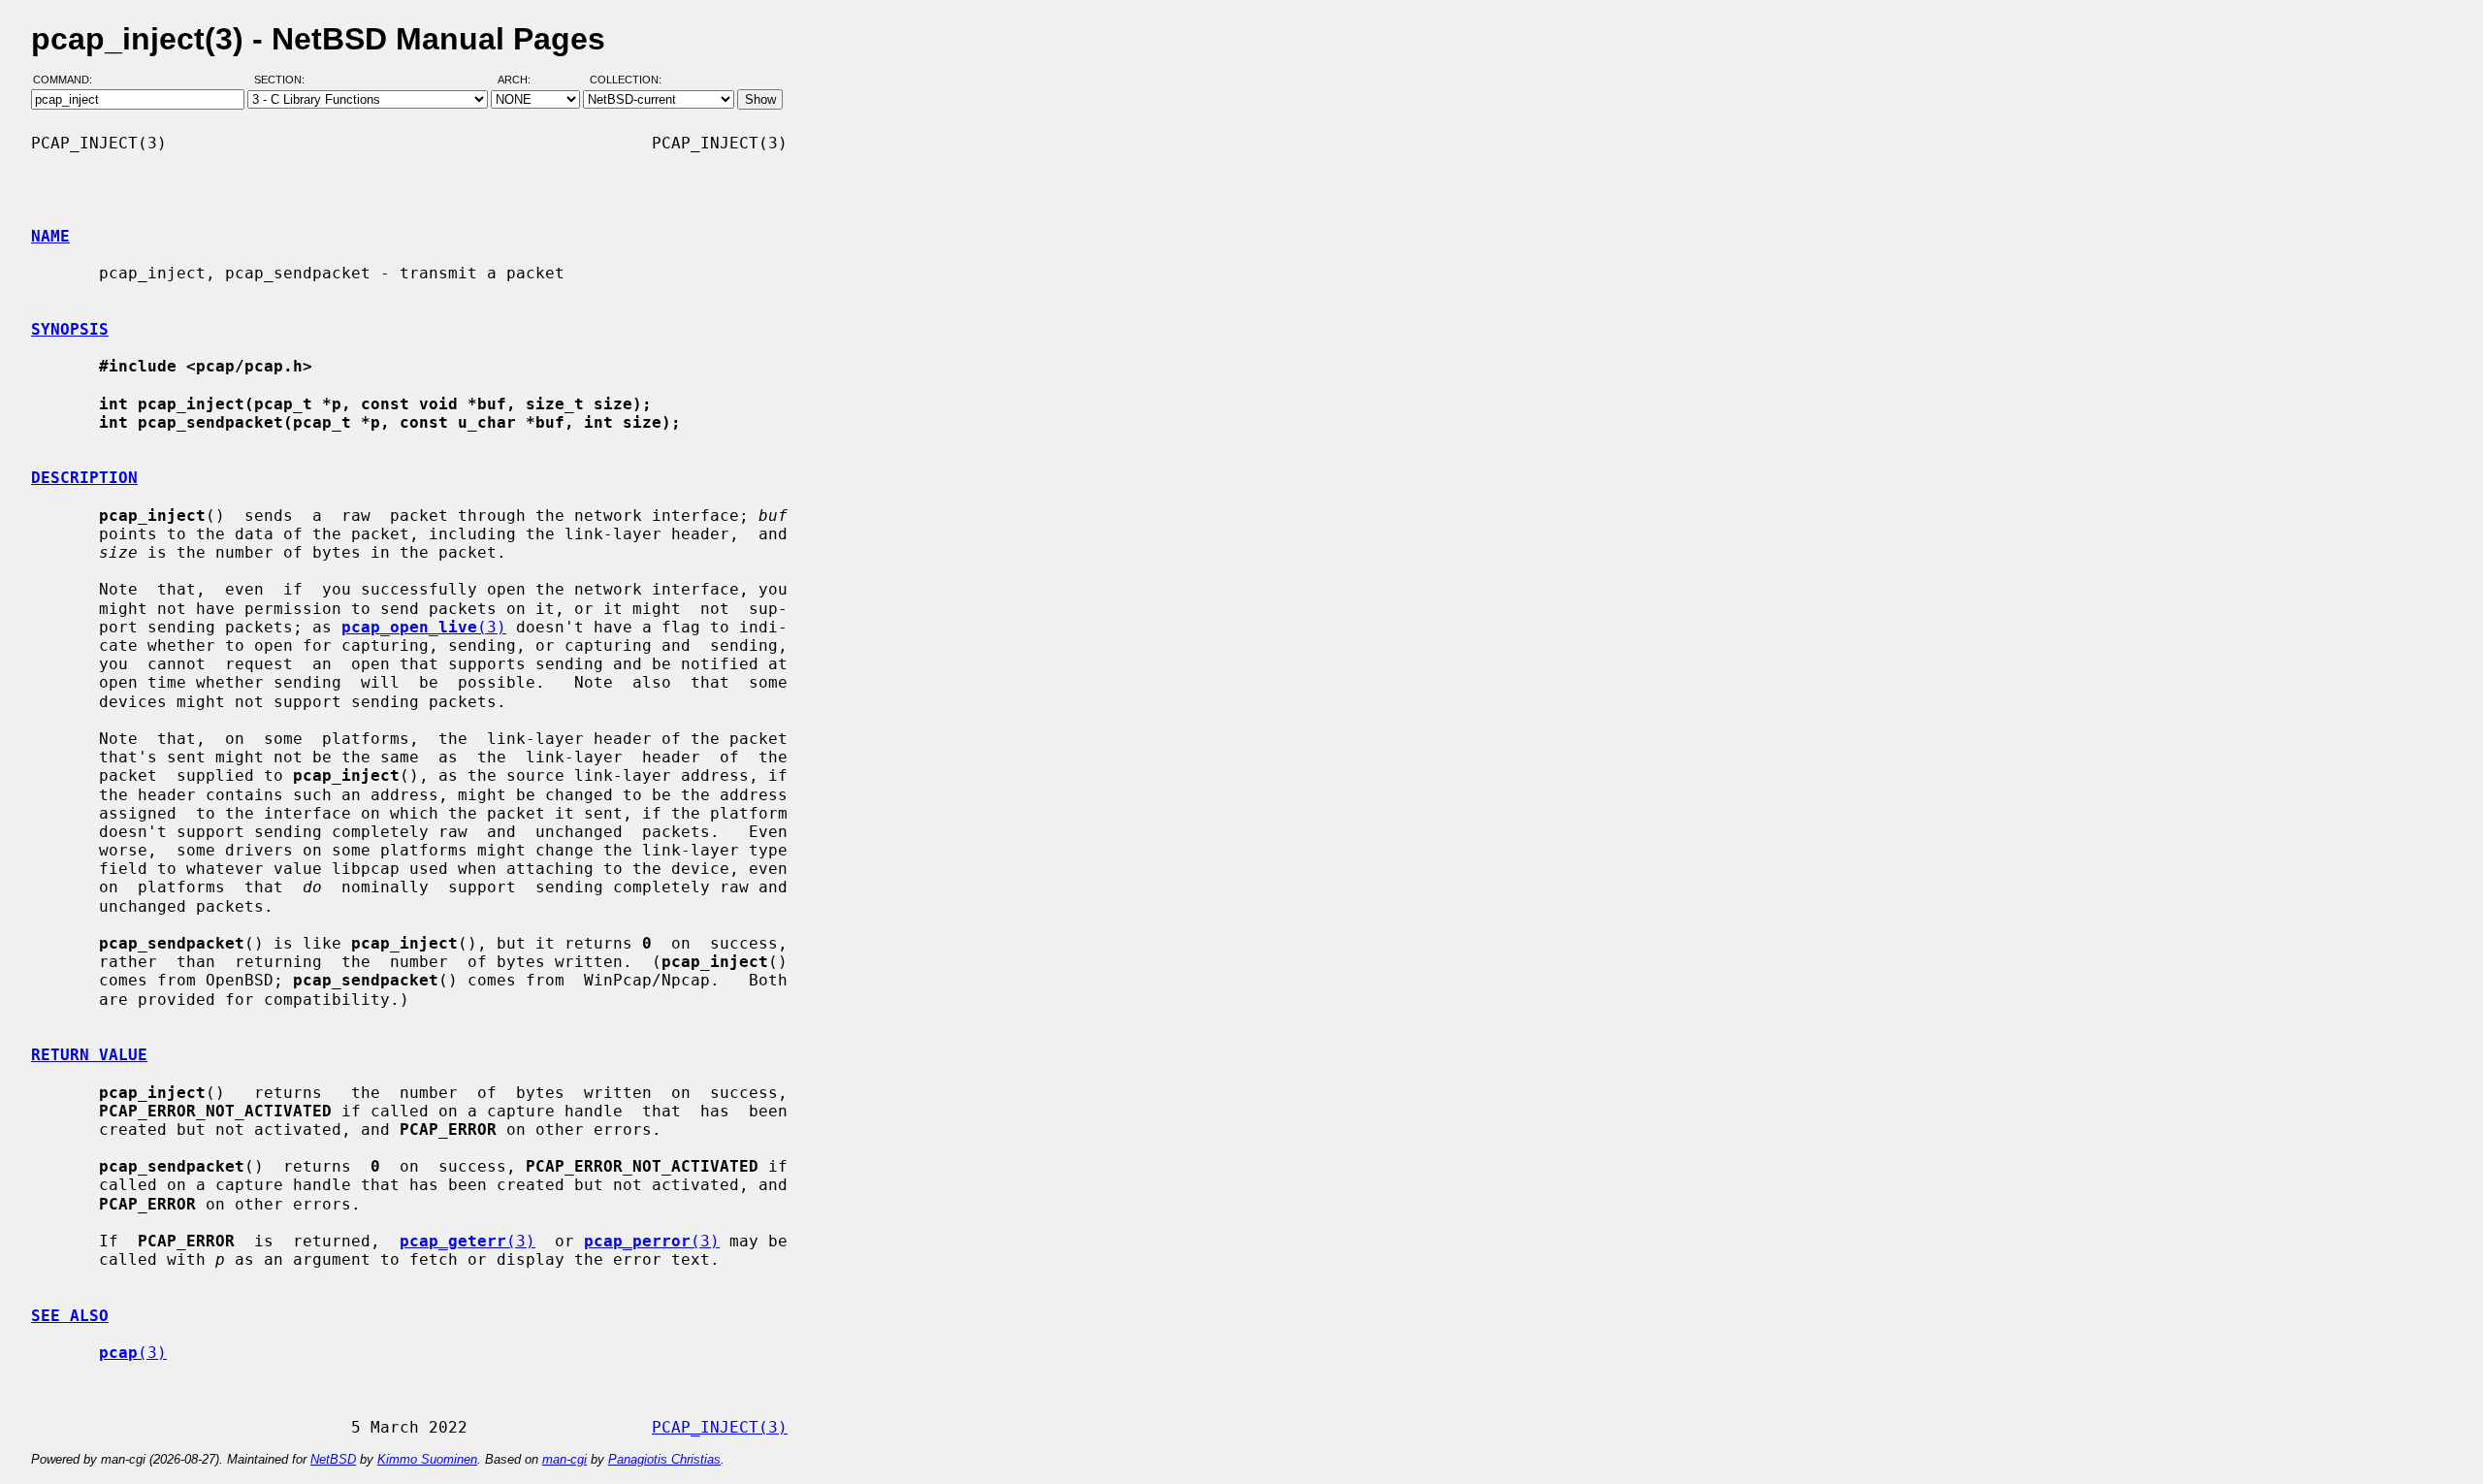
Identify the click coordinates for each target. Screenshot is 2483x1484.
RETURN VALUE (89, 1055)
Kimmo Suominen (427, 1459)
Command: (68, 81)
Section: (284, 81)
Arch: (523, 81)
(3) (424, 627)
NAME (50, 236)
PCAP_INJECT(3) (720, 1427)
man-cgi (564, 1459)
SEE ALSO (70, 1316)
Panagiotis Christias (664, 1459)
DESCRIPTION (84, 478)
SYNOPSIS (70, 329)
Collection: (626, 81)
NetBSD (333, 1459)
